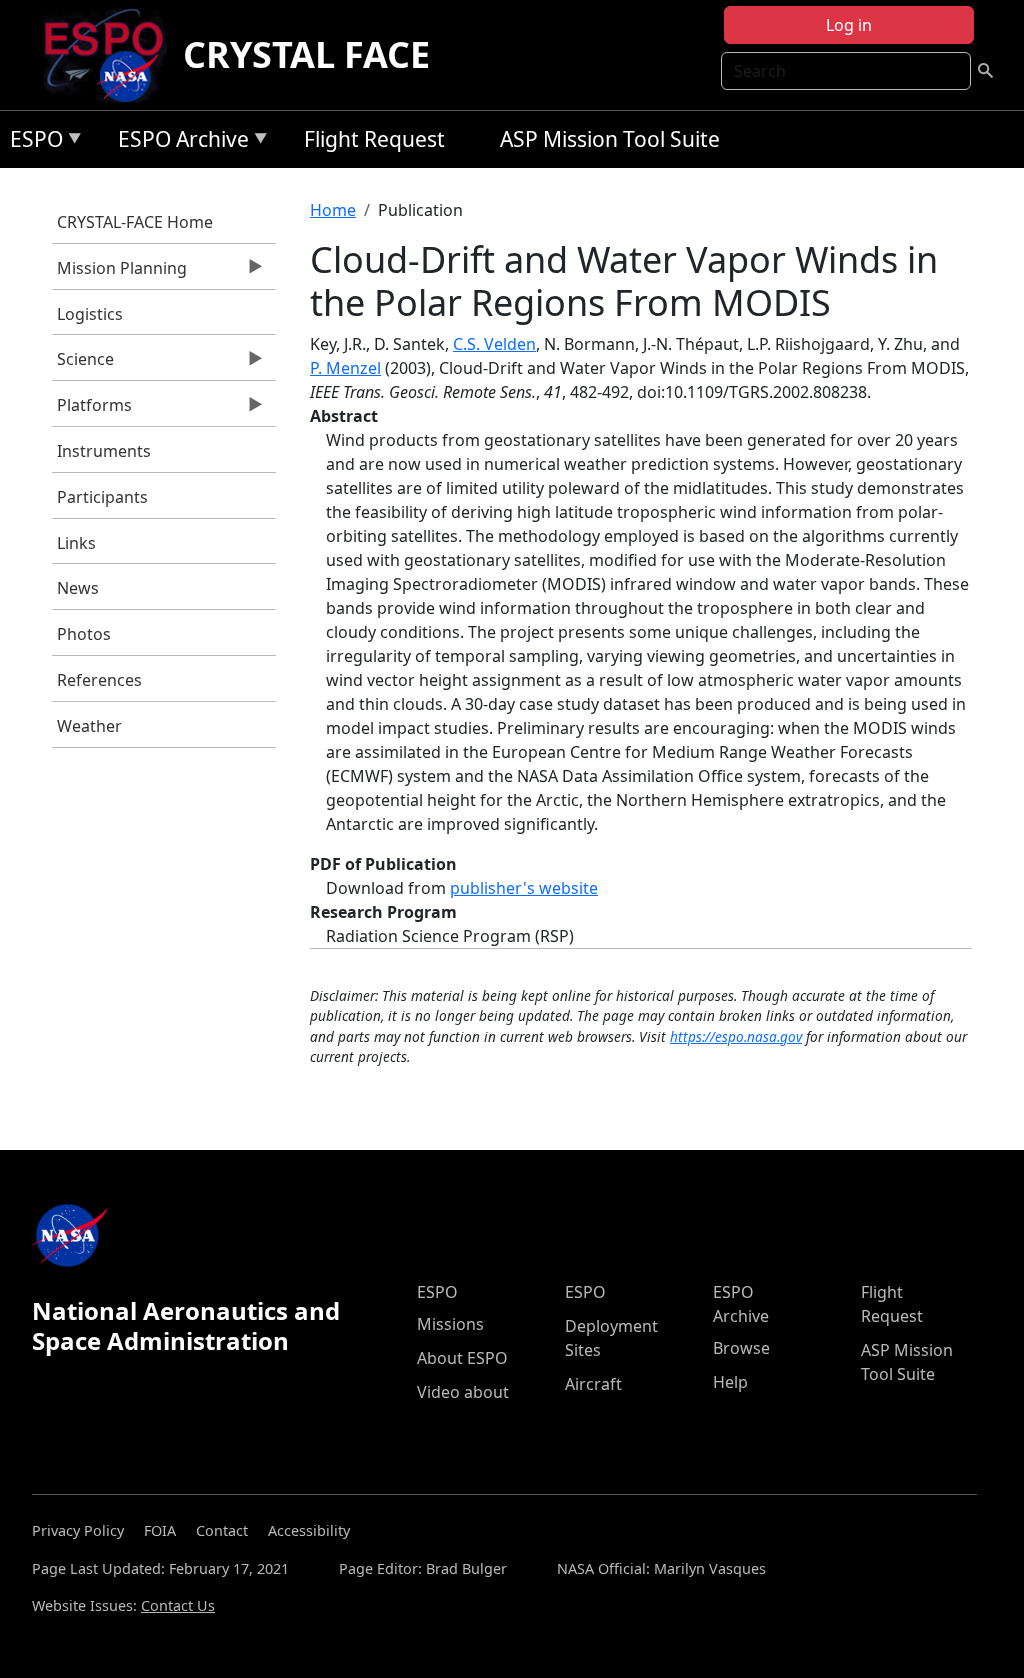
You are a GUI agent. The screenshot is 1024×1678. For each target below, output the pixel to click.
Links (76, 543)
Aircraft (593, 1384)
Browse (741, 1348)
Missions (450, 1324)
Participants (102, 497)
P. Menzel (345, 368)
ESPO (31, 142)
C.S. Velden (494, 344)
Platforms (92, 410)
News (78, 588)
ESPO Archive (178, 142)
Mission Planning (119, 273)
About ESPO (462, 1358)
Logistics (90, 314)
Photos (84, 634)
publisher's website (524, 888)
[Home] (111, 55)
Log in (849, 25)
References (99, 680)
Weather (89, 726)
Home (333, 210)
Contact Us (178, 1605)
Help (730, 1382)
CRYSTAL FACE (306, 54)
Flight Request (374, 139)
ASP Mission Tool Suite (610, 139)
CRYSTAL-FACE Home (135, 222)
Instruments (104, 451)
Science (83, 364)
